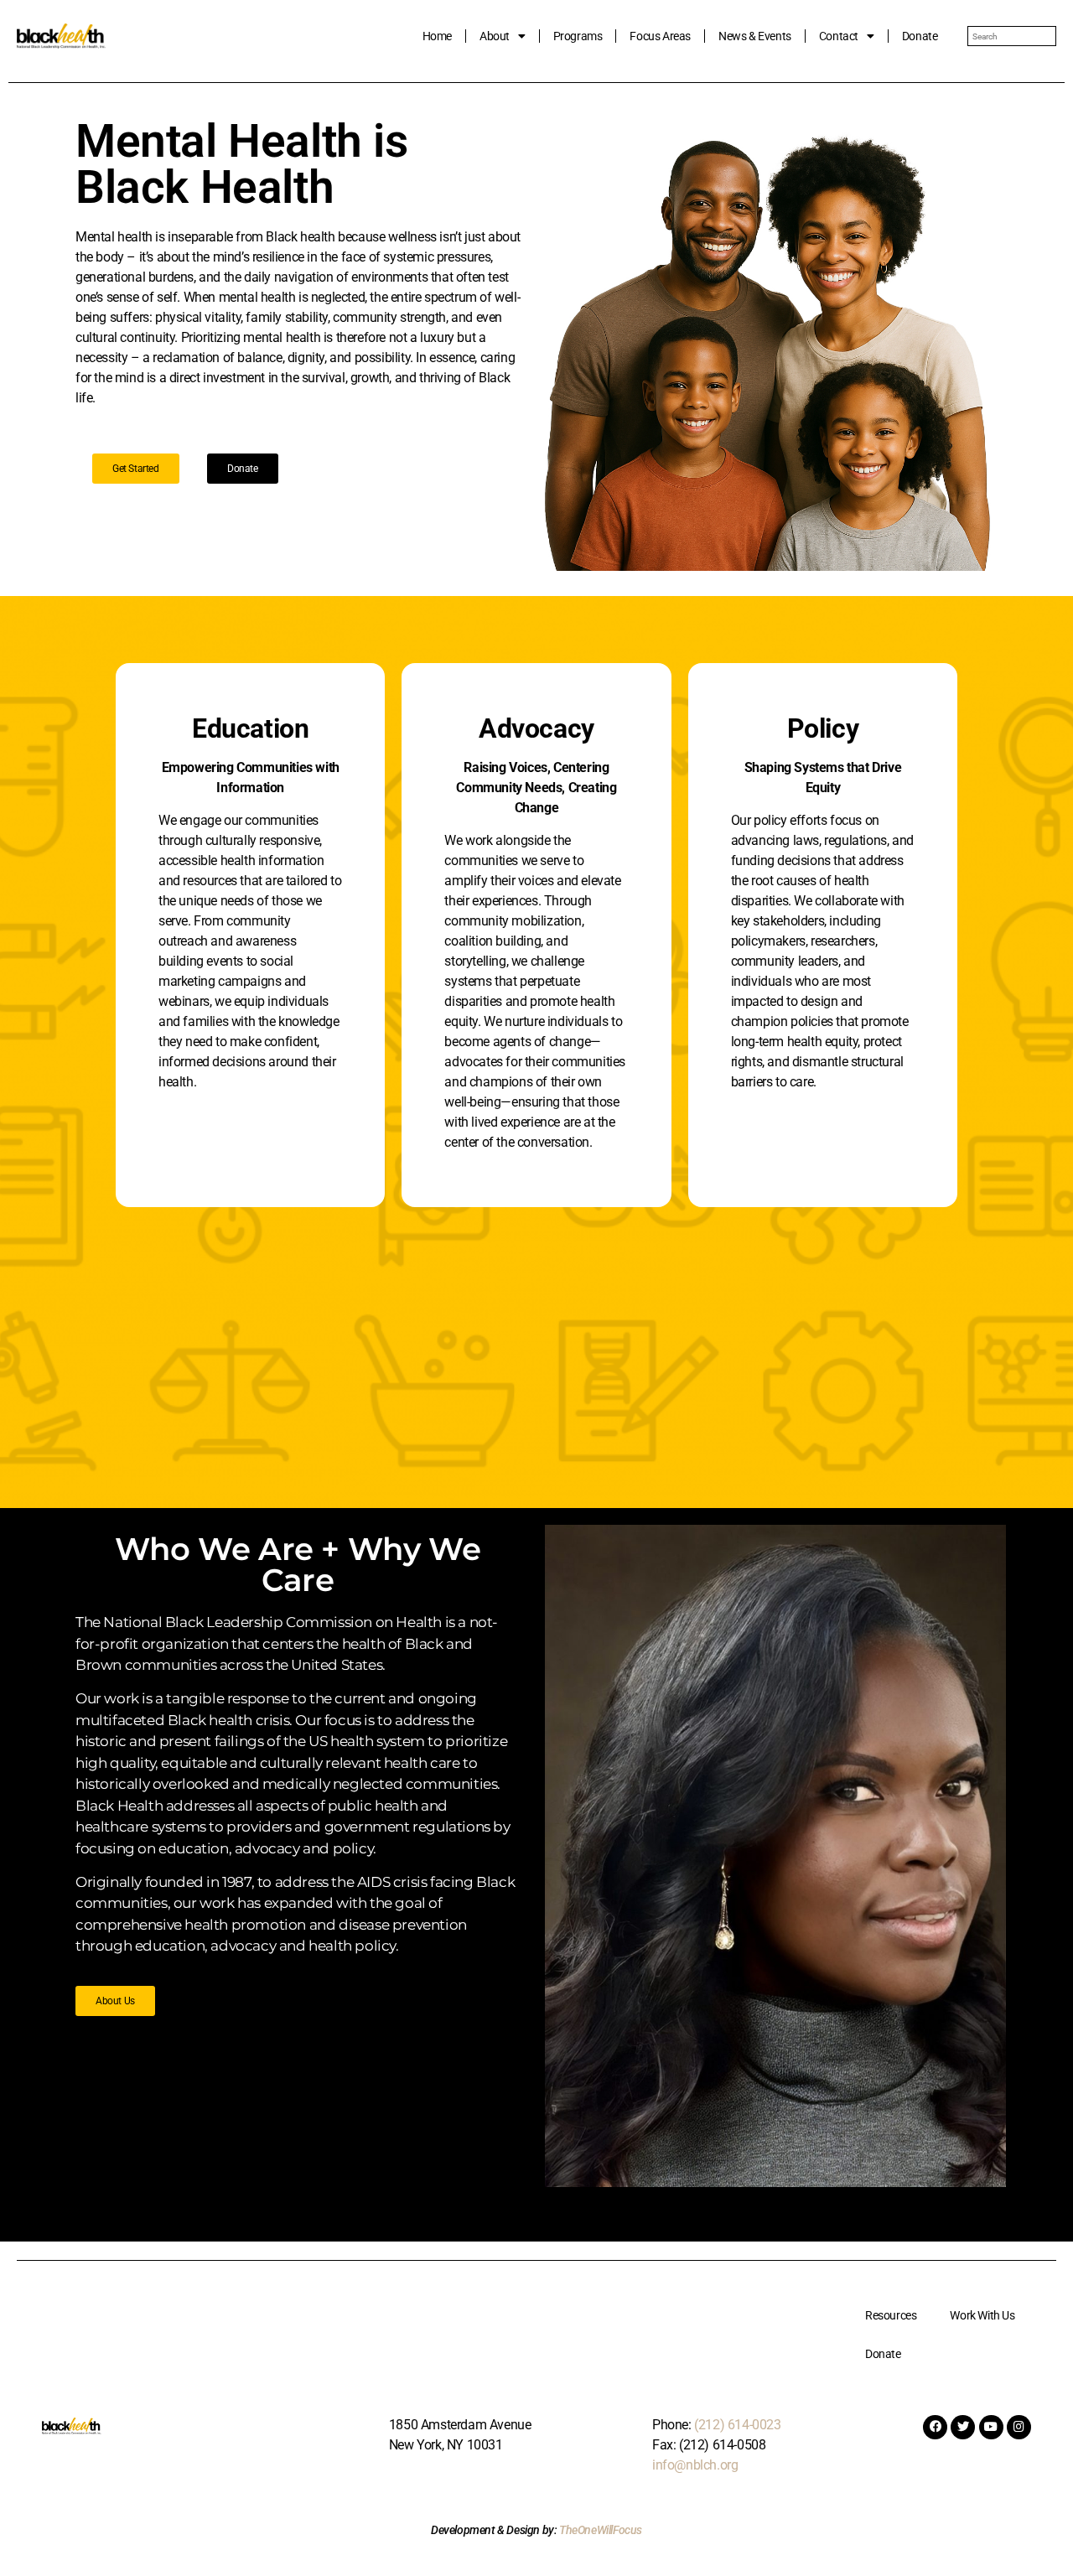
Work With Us (982, 2315)
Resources (891, 2315)
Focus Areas (660, 36)
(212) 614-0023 (737, 2425)
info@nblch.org (695, 2465)
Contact (839, 36)
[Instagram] (1019, 2427)
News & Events (755, 36)
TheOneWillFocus (601, 2530)
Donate (920, 36)
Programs (578, 36)
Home (437, 36)
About (495, 36)
